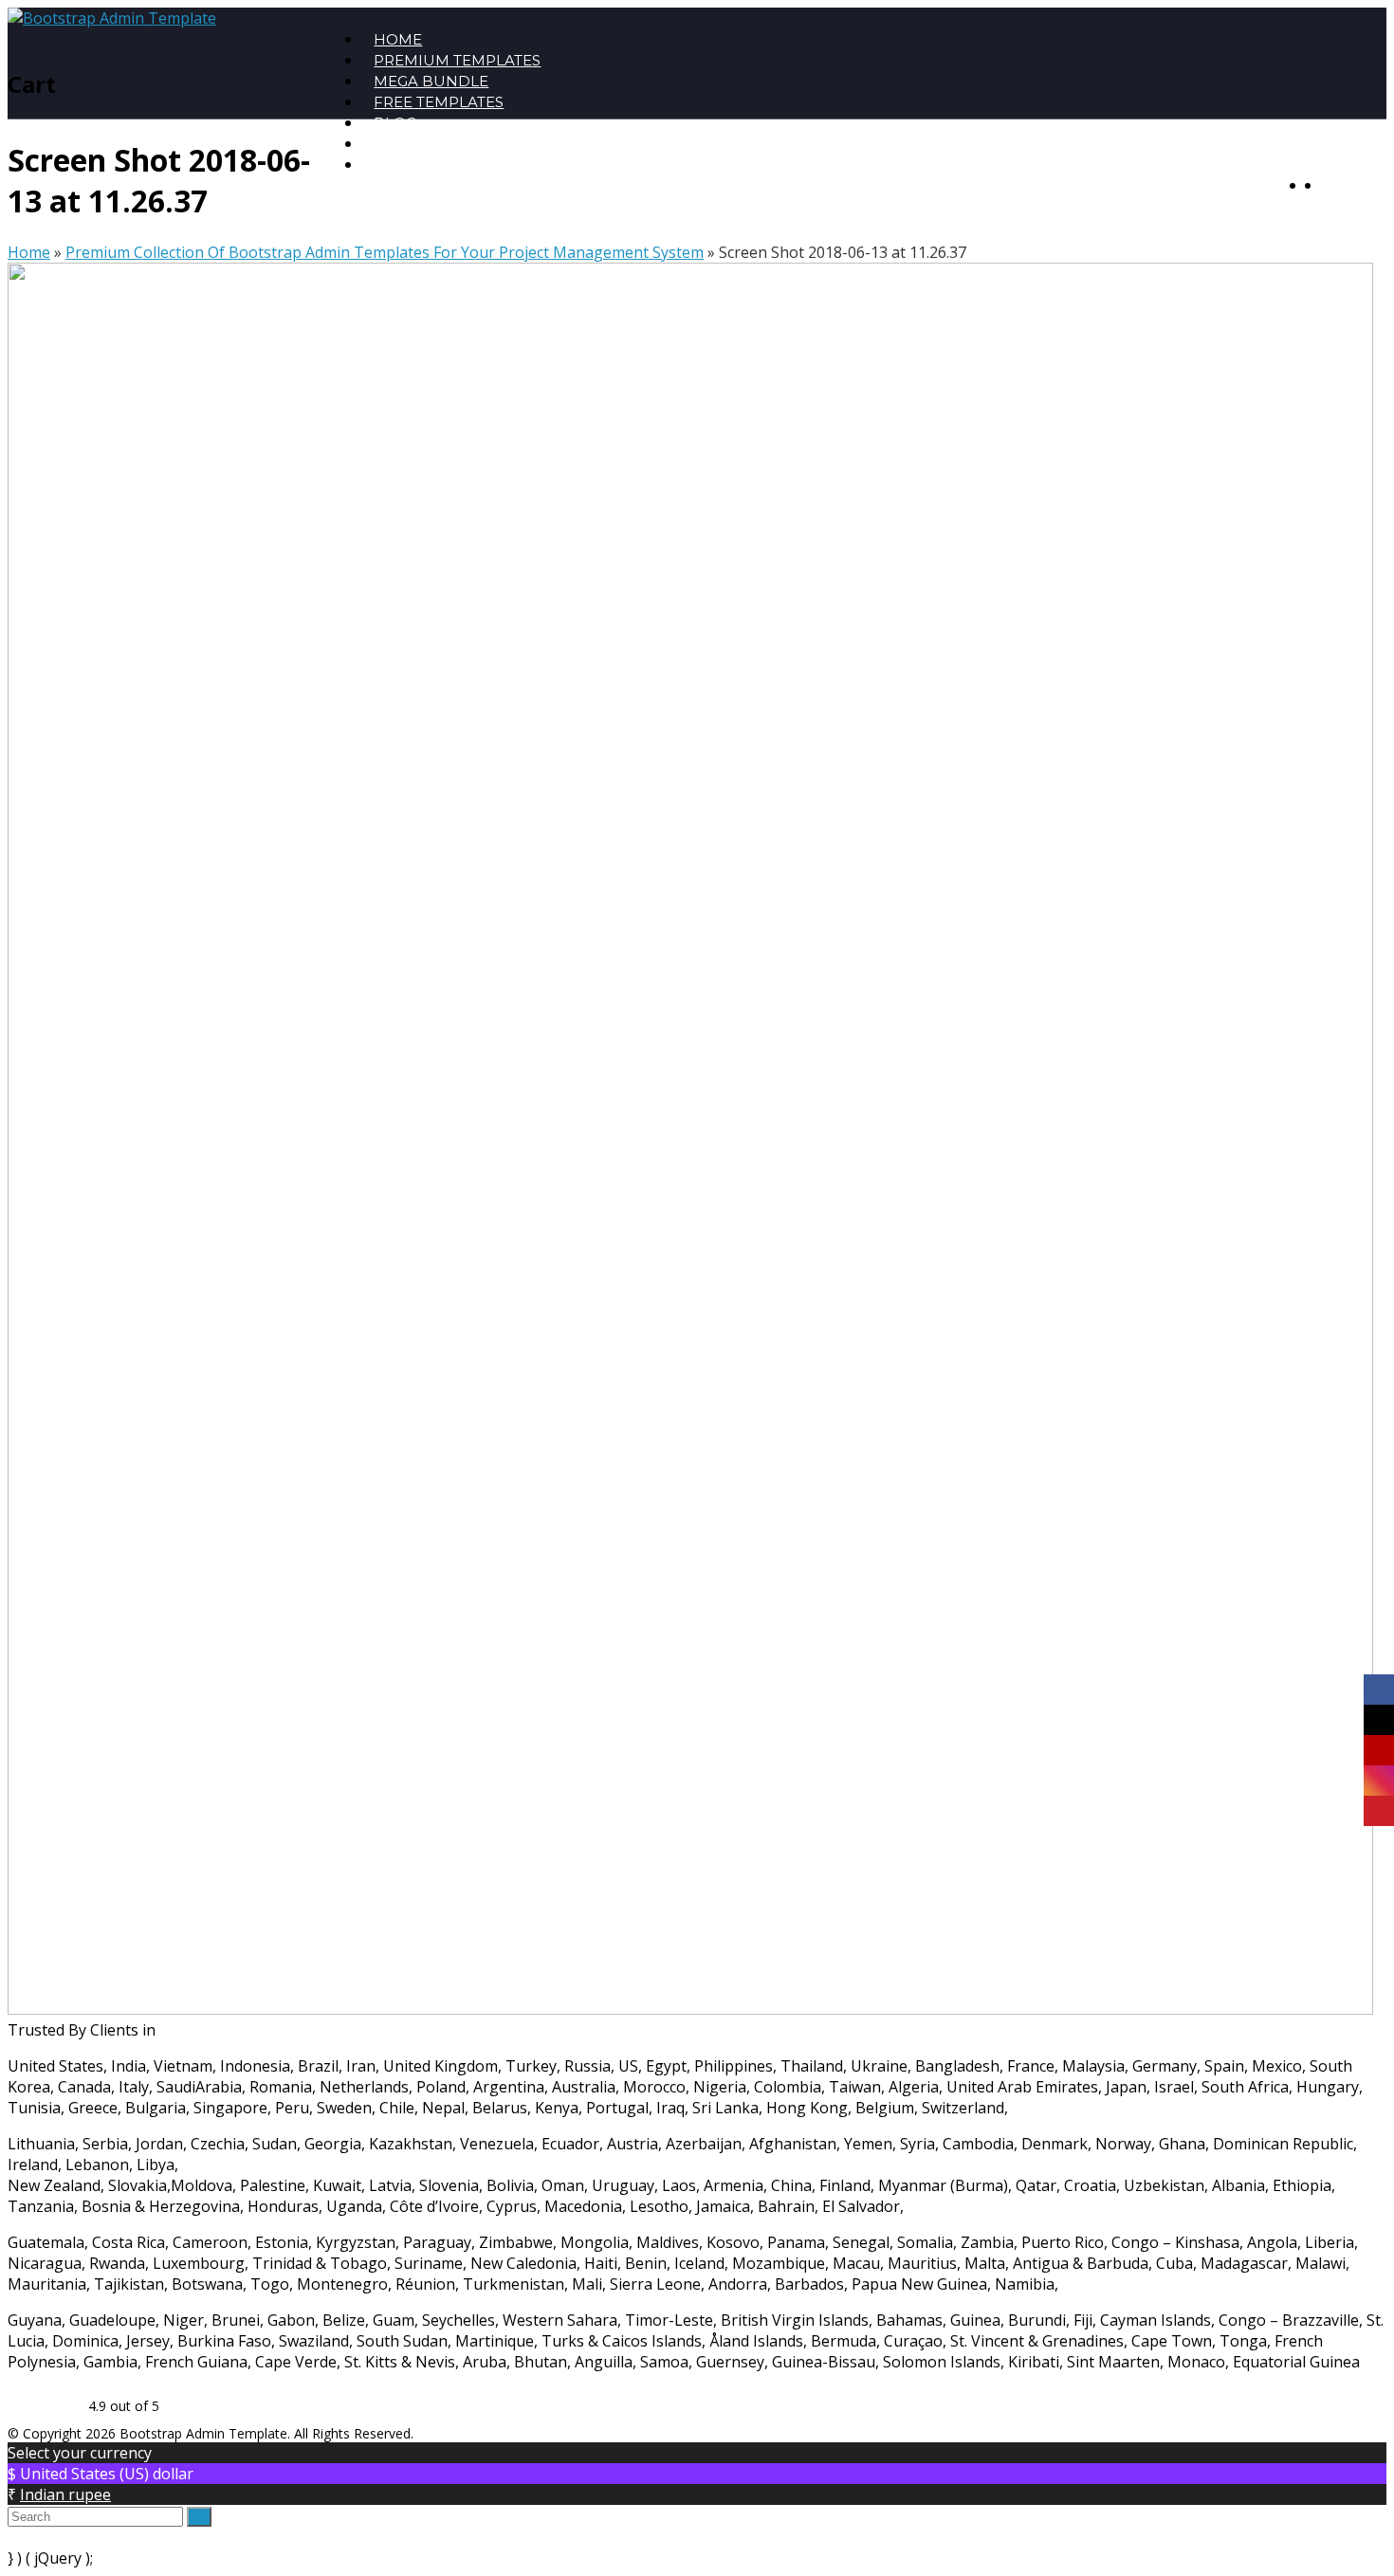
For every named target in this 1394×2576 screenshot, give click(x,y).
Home (29, 252)
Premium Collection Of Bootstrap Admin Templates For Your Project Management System (385, 252)
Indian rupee (65, 2494)
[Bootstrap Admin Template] (112, 18)
